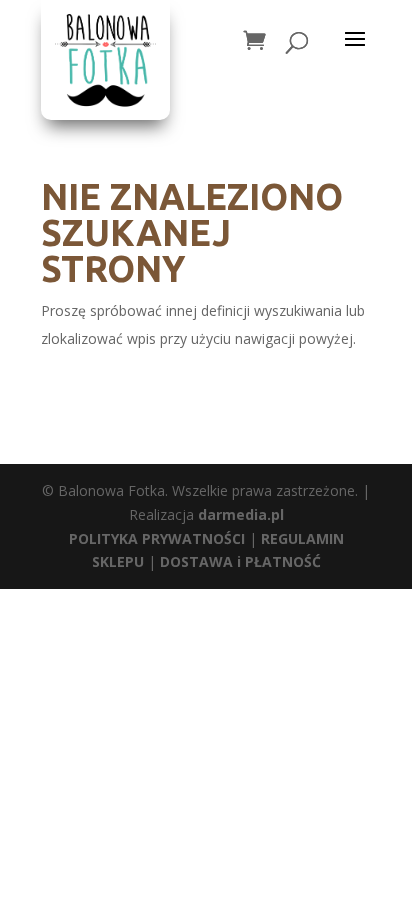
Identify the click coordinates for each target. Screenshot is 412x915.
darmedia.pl (241, 514)
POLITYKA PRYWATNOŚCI (157, 538)
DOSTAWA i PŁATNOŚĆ (240, 561)
